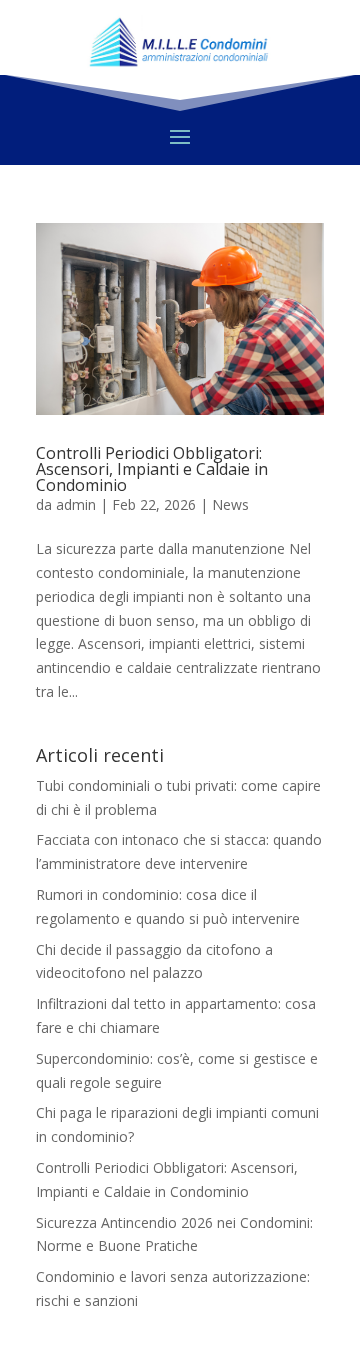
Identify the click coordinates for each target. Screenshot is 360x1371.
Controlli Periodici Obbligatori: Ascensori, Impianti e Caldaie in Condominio (152, 469)
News (230, 504)
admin (76, 504)
